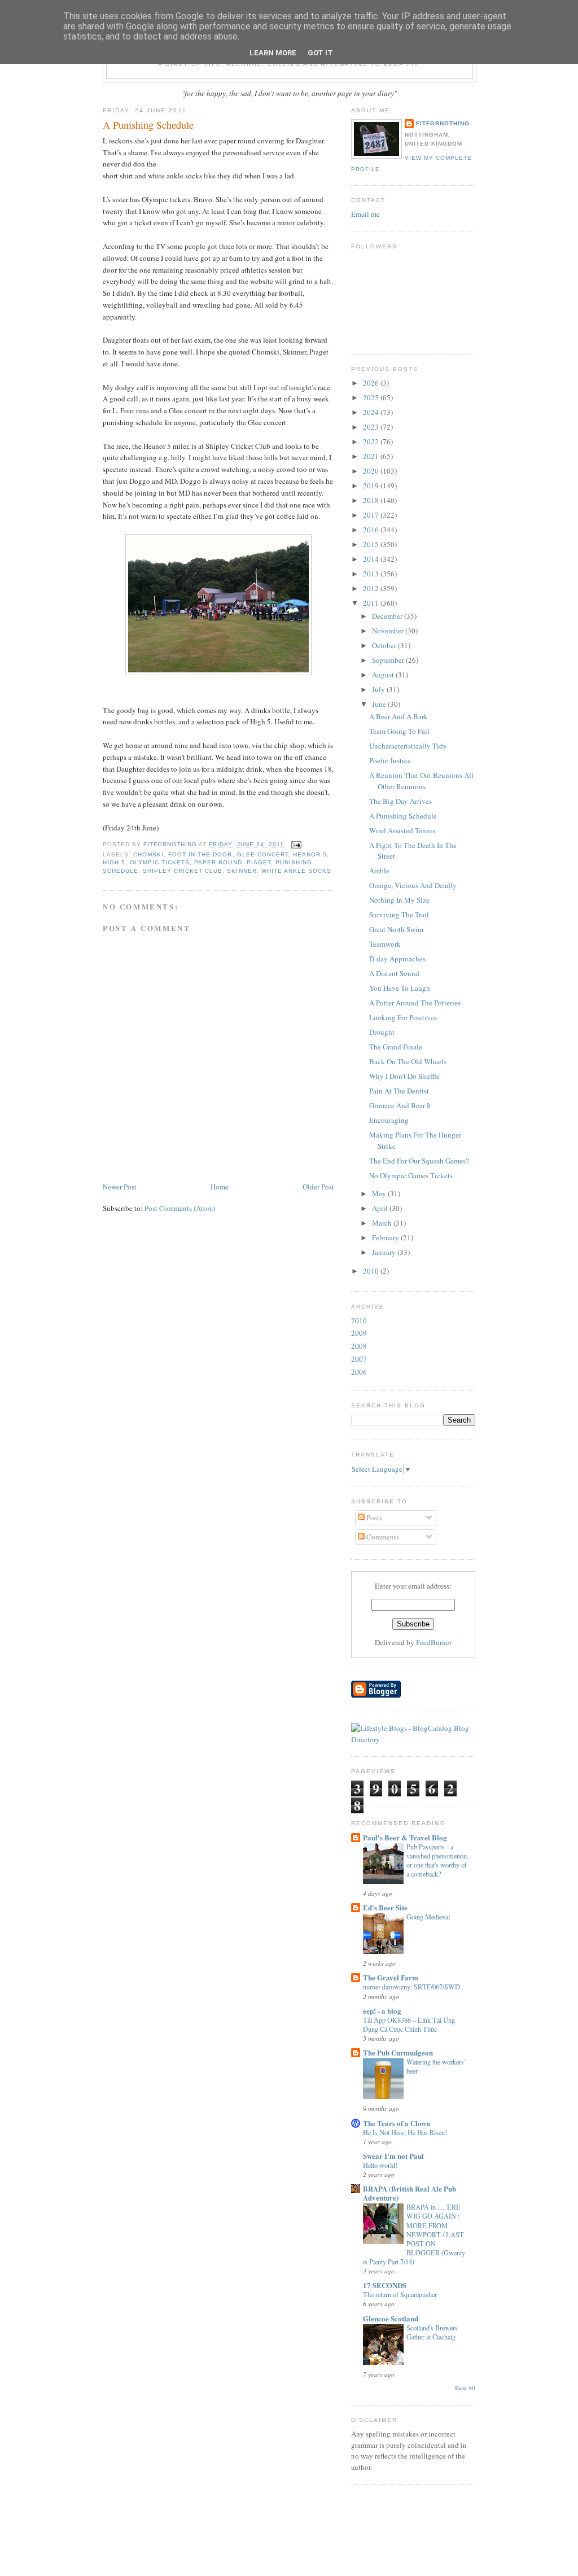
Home (220, 1187)
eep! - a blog (382, 2011)
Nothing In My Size (399, 900)
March (383, 1223)
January (385, 1252)
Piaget (259, 862)
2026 (372, 383)
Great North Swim (396, 929)
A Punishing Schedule (403, 816)
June (380, 704)
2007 (359, 1359)
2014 (372, 559)
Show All (465, 2388)
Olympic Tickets (160, 862)
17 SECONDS (385, 2285)
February (386, 1237)
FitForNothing (443, 123)
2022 (372, 441)
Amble (379, 871)
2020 (372, 471)
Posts (373, 1517)
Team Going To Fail (399, 731)
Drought (382, 1032)
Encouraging (389, 1120)
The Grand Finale (396, 1047)
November (389, 631)
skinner (242, 871)
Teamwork (385, 944)
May (380, 1193)
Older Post (318, 1187)
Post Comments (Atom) (180, 1208)
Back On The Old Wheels (408, 1061)
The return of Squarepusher (400, 2294)
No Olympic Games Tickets (411, 1175)
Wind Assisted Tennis (402, 830)
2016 (372, 530)
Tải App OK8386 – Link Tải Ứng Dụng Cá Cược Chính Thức (409, 2024)
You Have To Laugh (400, 988)
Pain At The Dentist (399, 1091)
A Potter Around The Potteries (415, 1003)
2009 (359, 1333)
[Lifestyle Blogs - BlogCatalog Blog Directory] (413, 1739)
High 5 (114, 862)
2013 (372, 574)
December (388, 616)
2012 (372, 588)
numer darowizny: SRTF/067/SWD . (413, 1987)
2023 (372, 427)
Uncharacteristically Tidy (408, 746)
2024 (372, 412)
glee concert (263, 854)
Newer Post (120, 1187)
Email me (365, 214)
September (389, 660)
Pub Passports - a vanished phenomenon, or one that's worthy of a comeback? (437, 1860)
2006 (359, 1372)
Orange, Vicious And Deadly (413, 885)
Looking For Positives (403, 1017)
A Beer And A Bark (399, 716)
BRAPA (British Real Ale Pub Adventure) (410, 2193)
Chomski (148, 854)
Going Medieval (428, 1917)
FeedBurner (434, 1642)
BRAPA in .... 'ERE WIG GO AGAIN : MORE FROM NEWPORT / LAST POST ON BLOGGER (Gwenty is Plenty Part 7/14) (414, 2234)
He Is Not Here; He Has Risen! (405, 2132)
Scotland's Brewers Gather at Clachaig (432, 2332)
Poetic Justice (390, 760)
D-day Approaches (397, 959)
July (379, 689)
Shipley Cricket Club (183, 871)
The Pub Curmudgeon (398, 2052)
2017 (372, 515)
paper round (218, 862)
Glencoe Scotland (391, 2318)
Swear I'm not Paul (393, 2156)
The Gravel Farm (391, 1977)
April (381, 1208)
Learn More (273, 53)
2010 (372, 1271)
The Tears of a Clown (397, 2123)
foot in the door (200, 854)
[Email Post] (296, 844)
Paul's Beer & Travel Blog (405, 1837)
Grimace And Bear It (400, 1105)
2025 (372, 397)
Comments (382, 1537)
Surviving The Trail (399, 915)
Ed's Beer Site (385, 1907)
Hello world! (380, 2165)
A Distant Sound (394, 973)
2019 (372, 486)
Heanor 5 (310, 854)
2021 (372, 456)
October (385, 645)
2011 (372, 603)
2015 (372, 544)
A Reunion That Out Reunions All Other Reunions (421, 781)
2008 (359, 1346)
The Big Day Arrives (400, 801)
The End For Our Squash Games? (419, 1161)
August (384, 675)
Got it (320, 53)
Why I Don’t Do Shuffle (404, 1076)
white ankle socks (296, 871)
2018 (372, 500)
